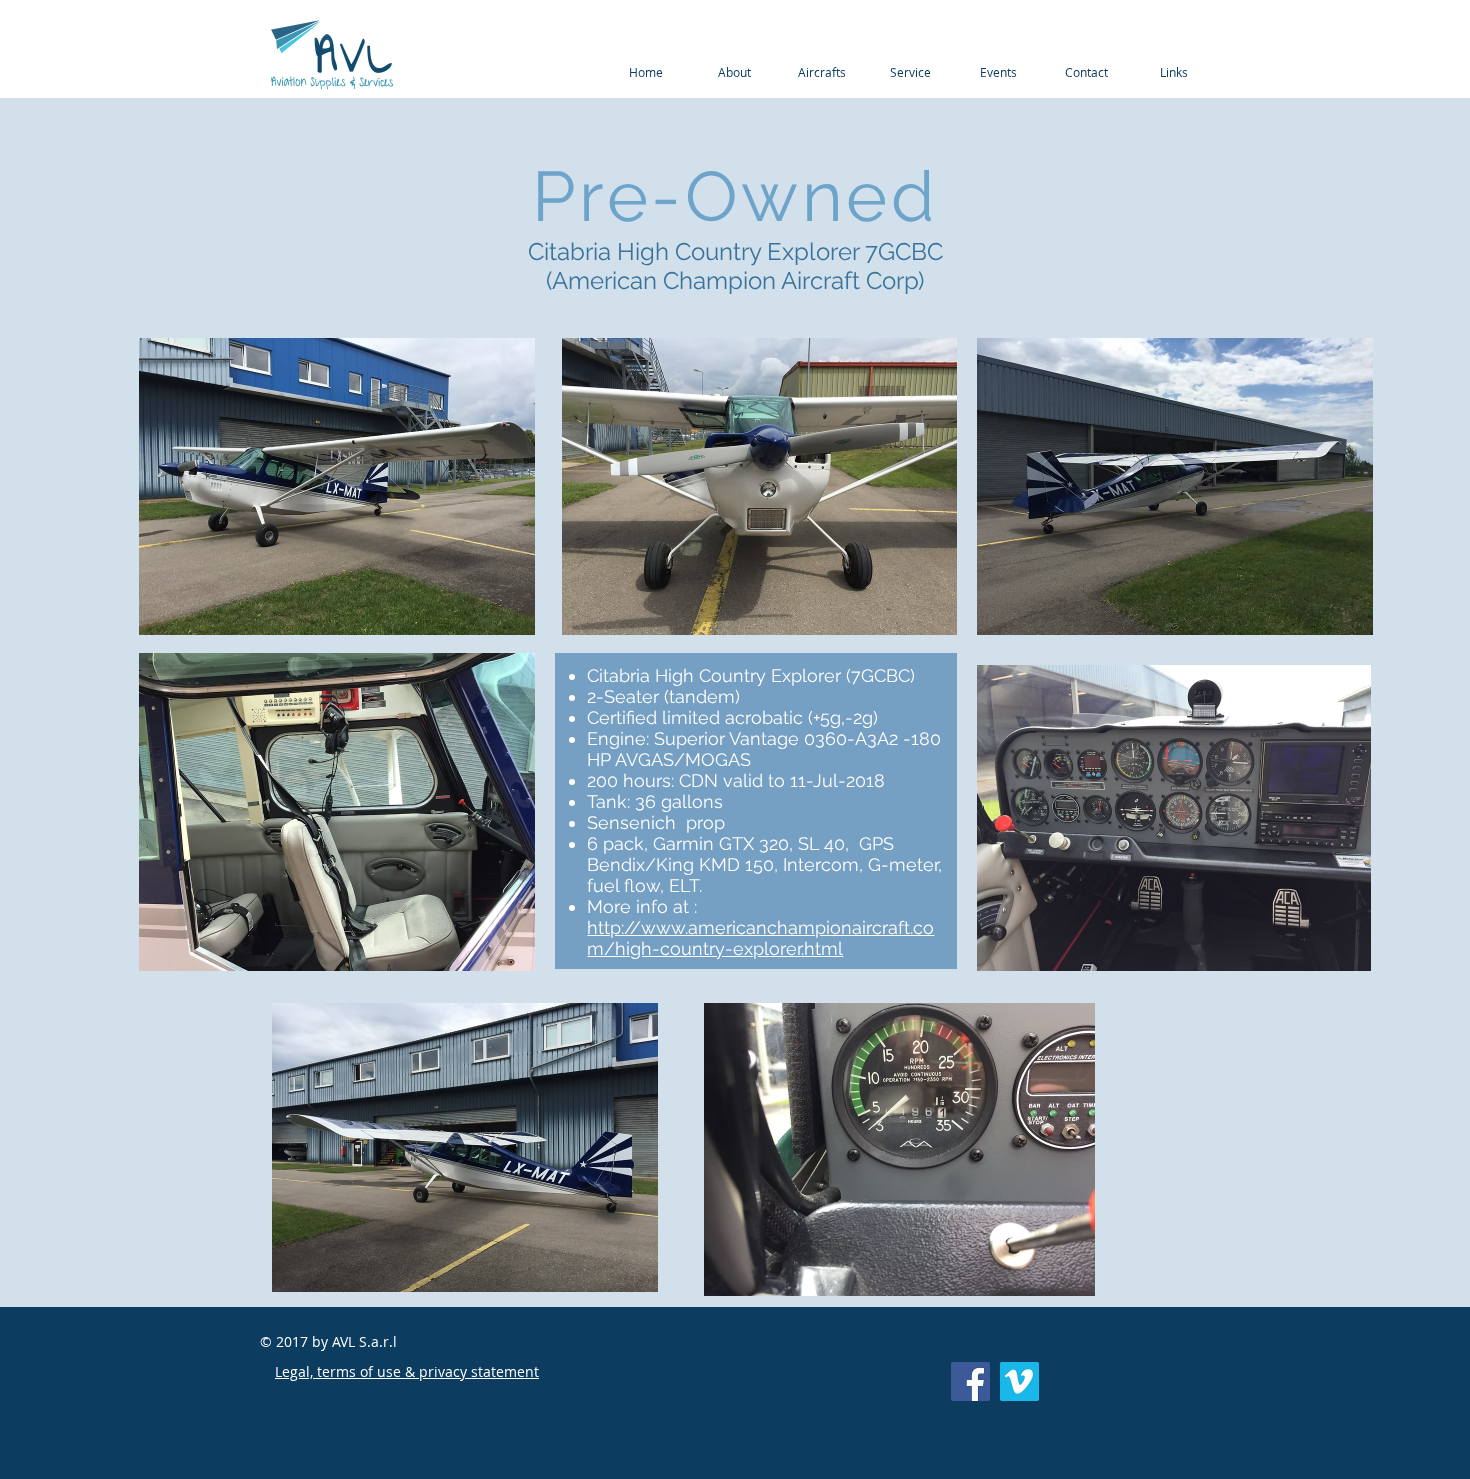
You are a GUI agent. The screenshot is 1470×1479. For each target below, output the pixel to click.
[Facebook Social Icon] (970, 1381)
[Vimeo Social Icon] (1019, 1381)
